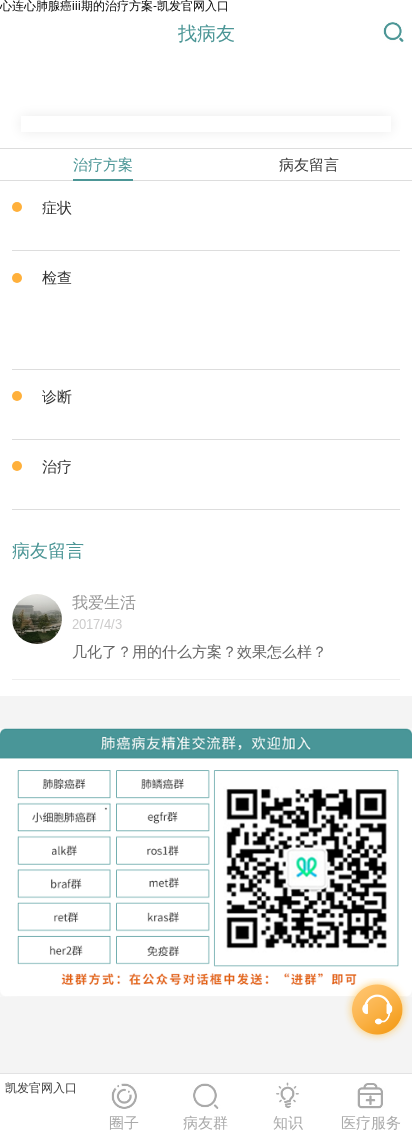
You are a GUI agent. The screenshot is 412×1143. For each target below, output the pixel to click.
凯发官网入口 (41, 1088)
